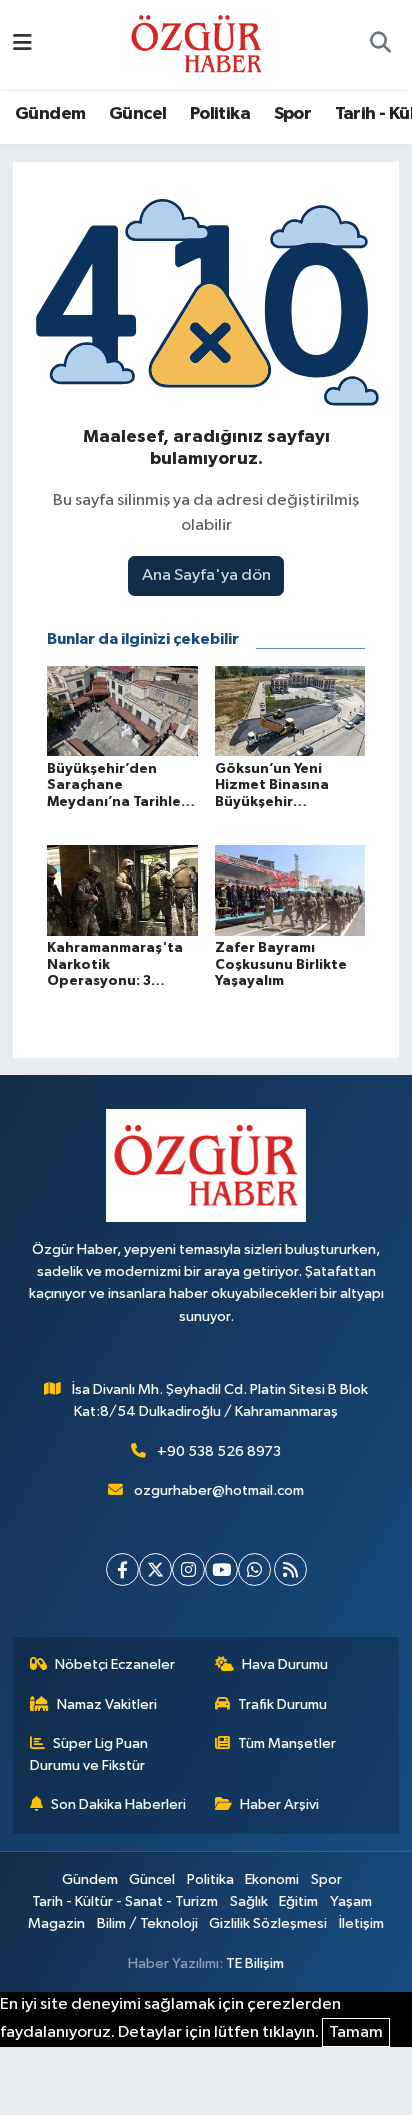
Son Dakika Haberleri (118, 1804)
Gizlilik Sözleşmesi (268, 1923)
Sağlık (249, 1901)
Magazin (56, 1923)
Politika (220, 114)
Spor (293, 114)
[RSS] (290, 1569)
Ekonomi (272, 1879)
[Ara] (380, 45)
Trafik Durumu (282, 1704)
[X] (155, 1569)
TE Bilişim (255, 1963)
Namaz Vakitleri (107, 1704)
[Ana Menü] (22, 44)
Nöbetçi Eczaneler (115, 1664)
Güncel (137, 114)
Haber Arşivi (279, 1804)
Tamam (356, 2032)
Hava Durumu (285, 1664)
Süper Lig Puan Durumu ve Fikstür (89, 1754)
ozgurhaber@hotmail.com (219, 1490)
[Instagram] (188, 1569)
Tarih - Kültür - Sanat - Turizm (125, 1901)
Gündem (50, 114)
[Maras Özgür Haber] (196, 43)
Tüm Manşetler (287, 1743)
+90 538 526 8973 (219, 1451)
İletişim (361, 1923)
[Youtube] (221, 1569)
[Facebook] (122, 1569)
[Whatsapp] (254, 1569)
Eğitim (298, 1901)
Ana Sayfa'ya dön (206, 575)
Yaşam (351, 1901)
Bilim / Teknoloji (147, 1923)
